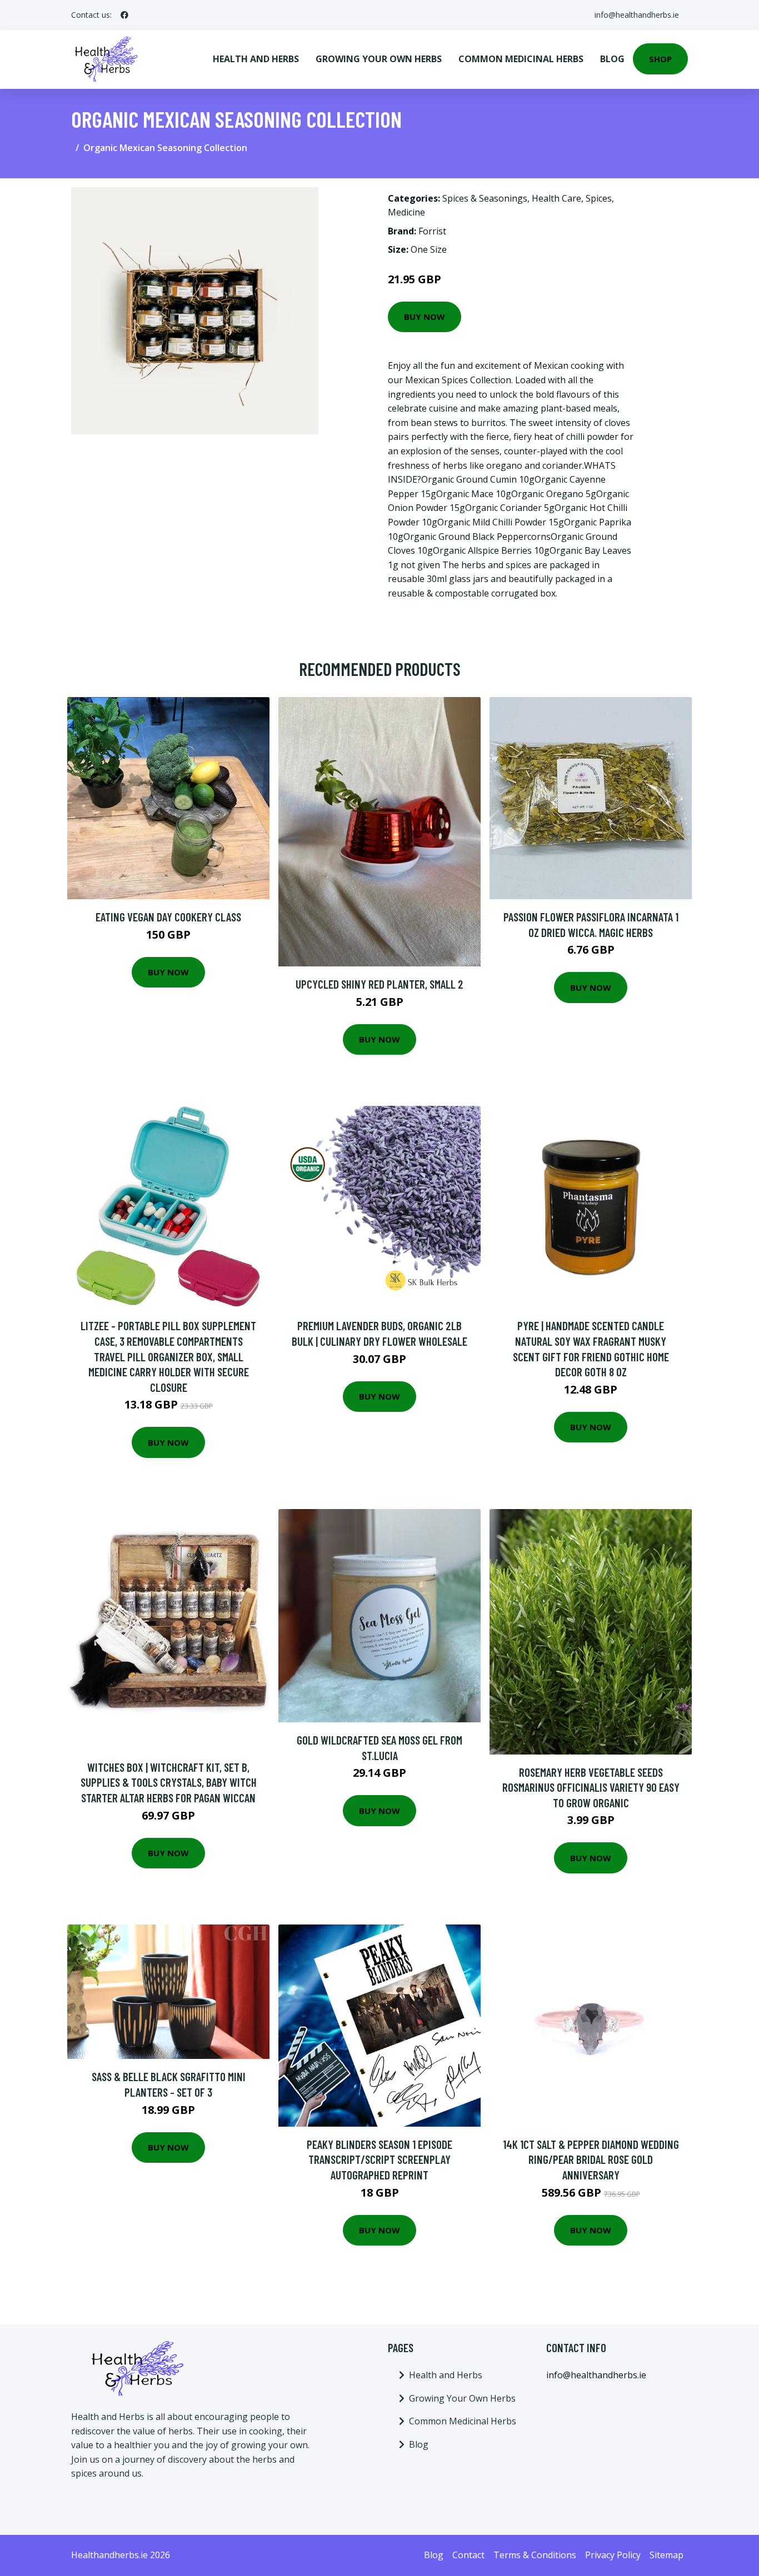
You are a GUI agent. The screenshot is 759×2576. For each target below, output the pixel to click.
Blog (612, 59)
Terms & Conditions (535, 2555)
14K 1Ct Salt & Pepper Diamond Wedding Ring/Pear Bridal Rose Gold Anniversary (591, 2159)
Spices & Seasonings (485, 198)
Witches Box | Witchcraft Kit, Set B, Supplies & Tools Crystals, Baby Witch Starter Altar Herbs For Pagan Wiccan (169, 1782)
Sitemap (666, 2555)
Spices (599, 198)
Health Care (556, 198)
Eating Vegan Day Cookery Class (168, 917)
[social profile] (124, 15)
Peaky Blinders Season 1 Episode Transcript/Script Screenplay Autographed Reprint (379, 2159)
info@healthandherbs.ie (637, 15)
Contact (468, 2555)
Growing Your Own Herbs (379, 59)
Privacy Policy (613, 2555)
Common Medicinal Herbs (521, 59)
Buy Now (425, 317)
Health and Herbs (256, 59)
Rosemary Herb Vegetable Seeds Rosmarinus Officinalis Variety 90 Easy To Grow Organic (591, 1787)
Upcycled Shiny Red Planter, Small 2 (379, 984)
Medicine (406, 212)
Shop (660, 59)
